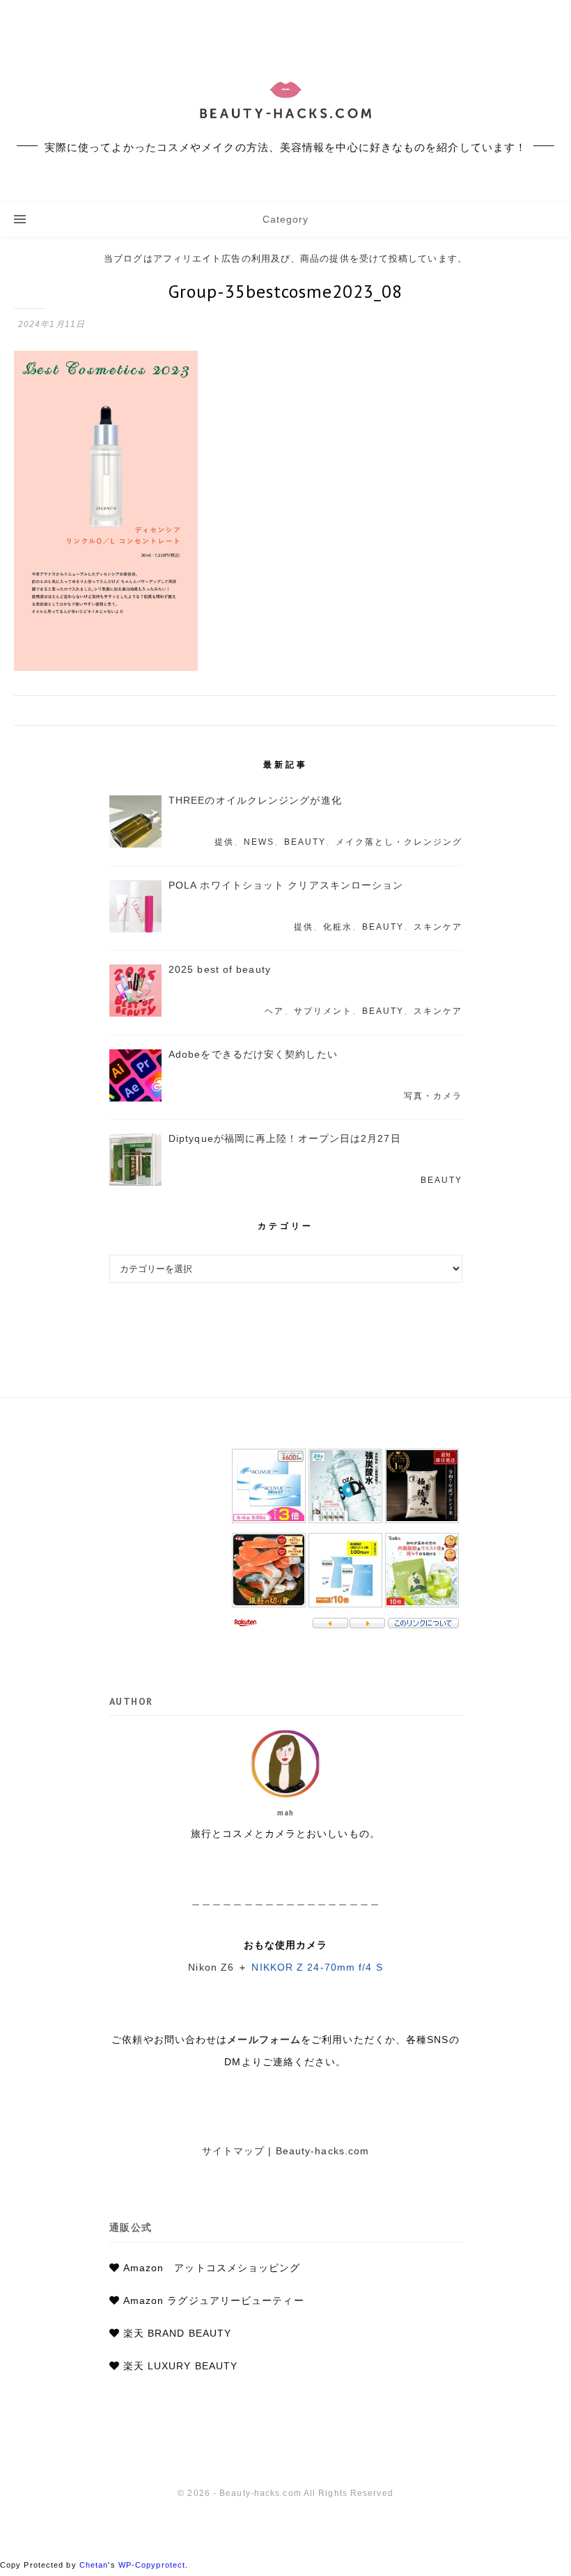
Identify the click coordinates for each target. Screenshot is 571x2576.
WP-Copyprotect (152, 2565)
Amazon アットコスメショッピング (212, 2268)
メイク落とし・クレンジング (399, 842)
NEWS (259, 842)
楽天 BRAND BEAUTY (178, 2333)
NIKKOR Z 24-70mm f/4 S (317, 1967)
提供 (224, 842)
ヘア (274, 1011)
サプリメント (323, 1011)
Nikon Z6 (211, 1967)
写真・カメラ (433, 1096)
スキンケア (438, 927)
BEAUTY (305, 842)
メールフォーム (264, 2040)
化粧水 (338, 927)
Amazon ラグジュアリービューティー (214, 2300)
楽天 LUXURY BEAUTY (181, 2366)
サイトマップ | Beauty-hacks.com (286, 2151)
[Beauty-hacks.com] (285, 101)
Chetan (94, 2565)
